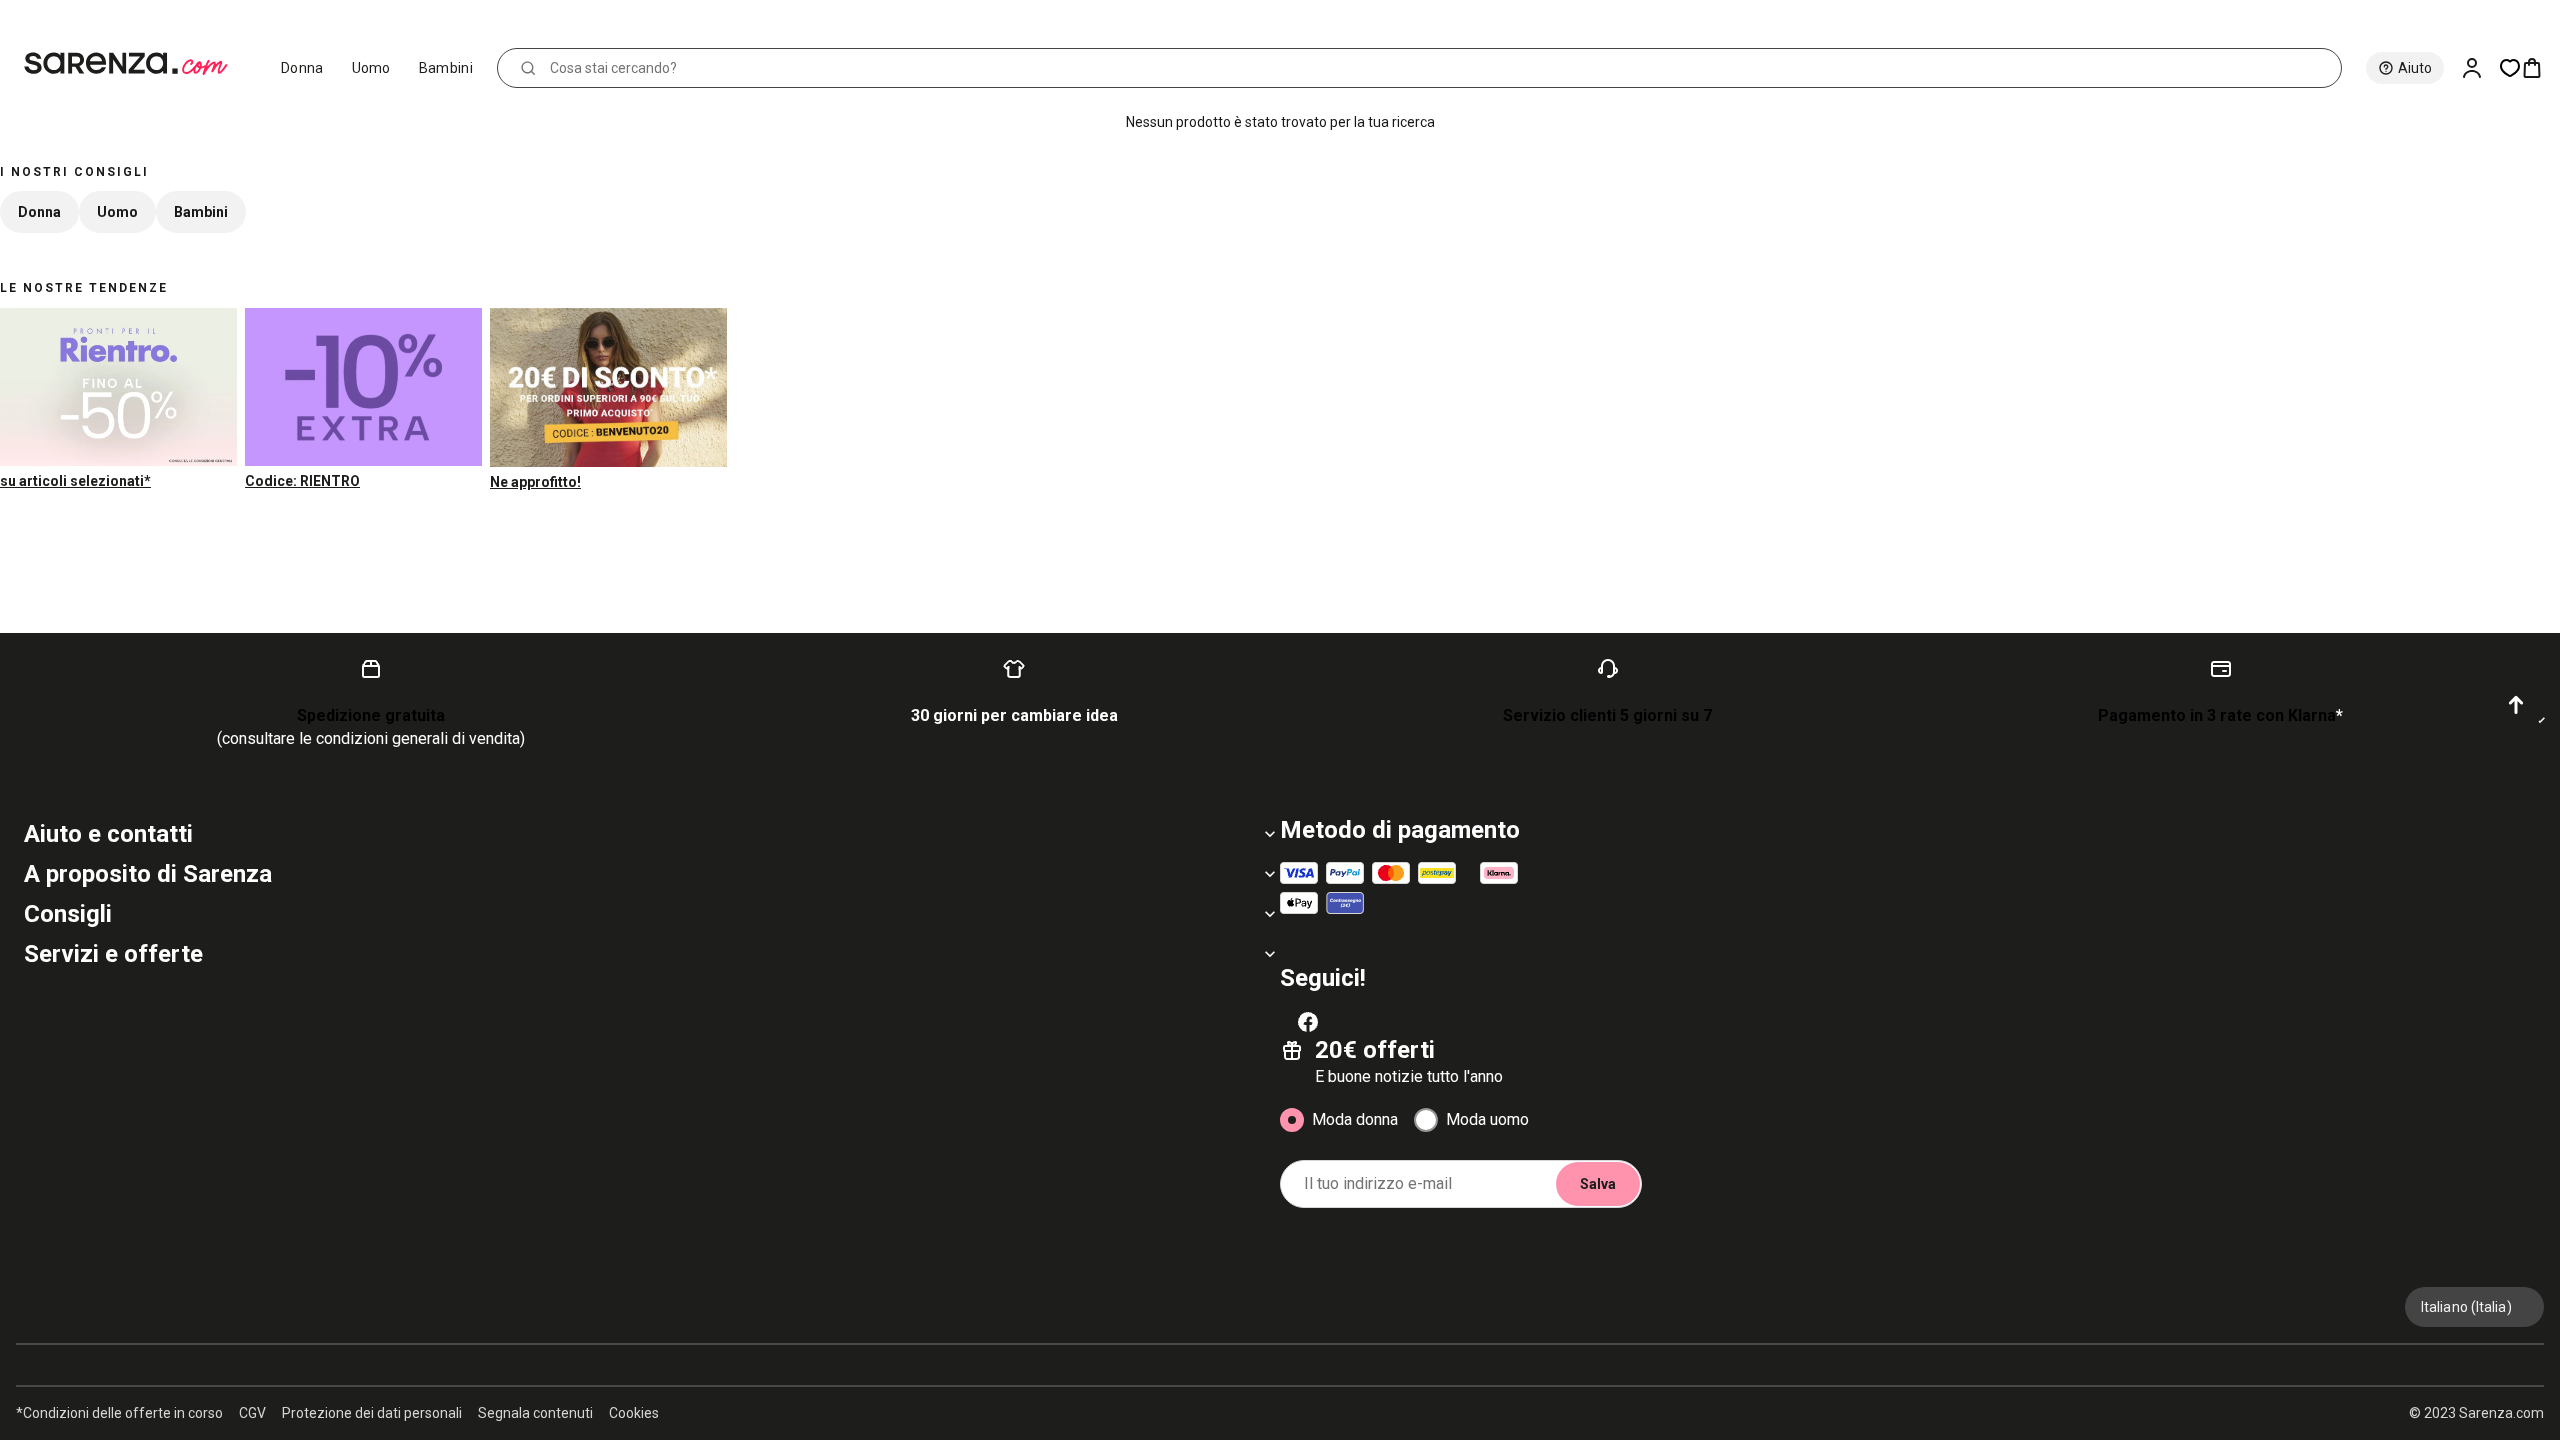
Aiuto (2415, 68)
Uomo (371, 68)
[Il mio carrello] (2540, 68)
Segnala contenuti (535, 1413)
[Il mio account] (2480, 68)
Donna (302, 68)
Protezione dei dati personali (372, 1413)
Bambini (446, 68)
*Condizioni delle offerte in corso (119, 1413)
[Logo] (134, 64)
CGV (252, 1413)
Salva (1598, 1184)
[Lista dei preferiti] (2510, 68)
